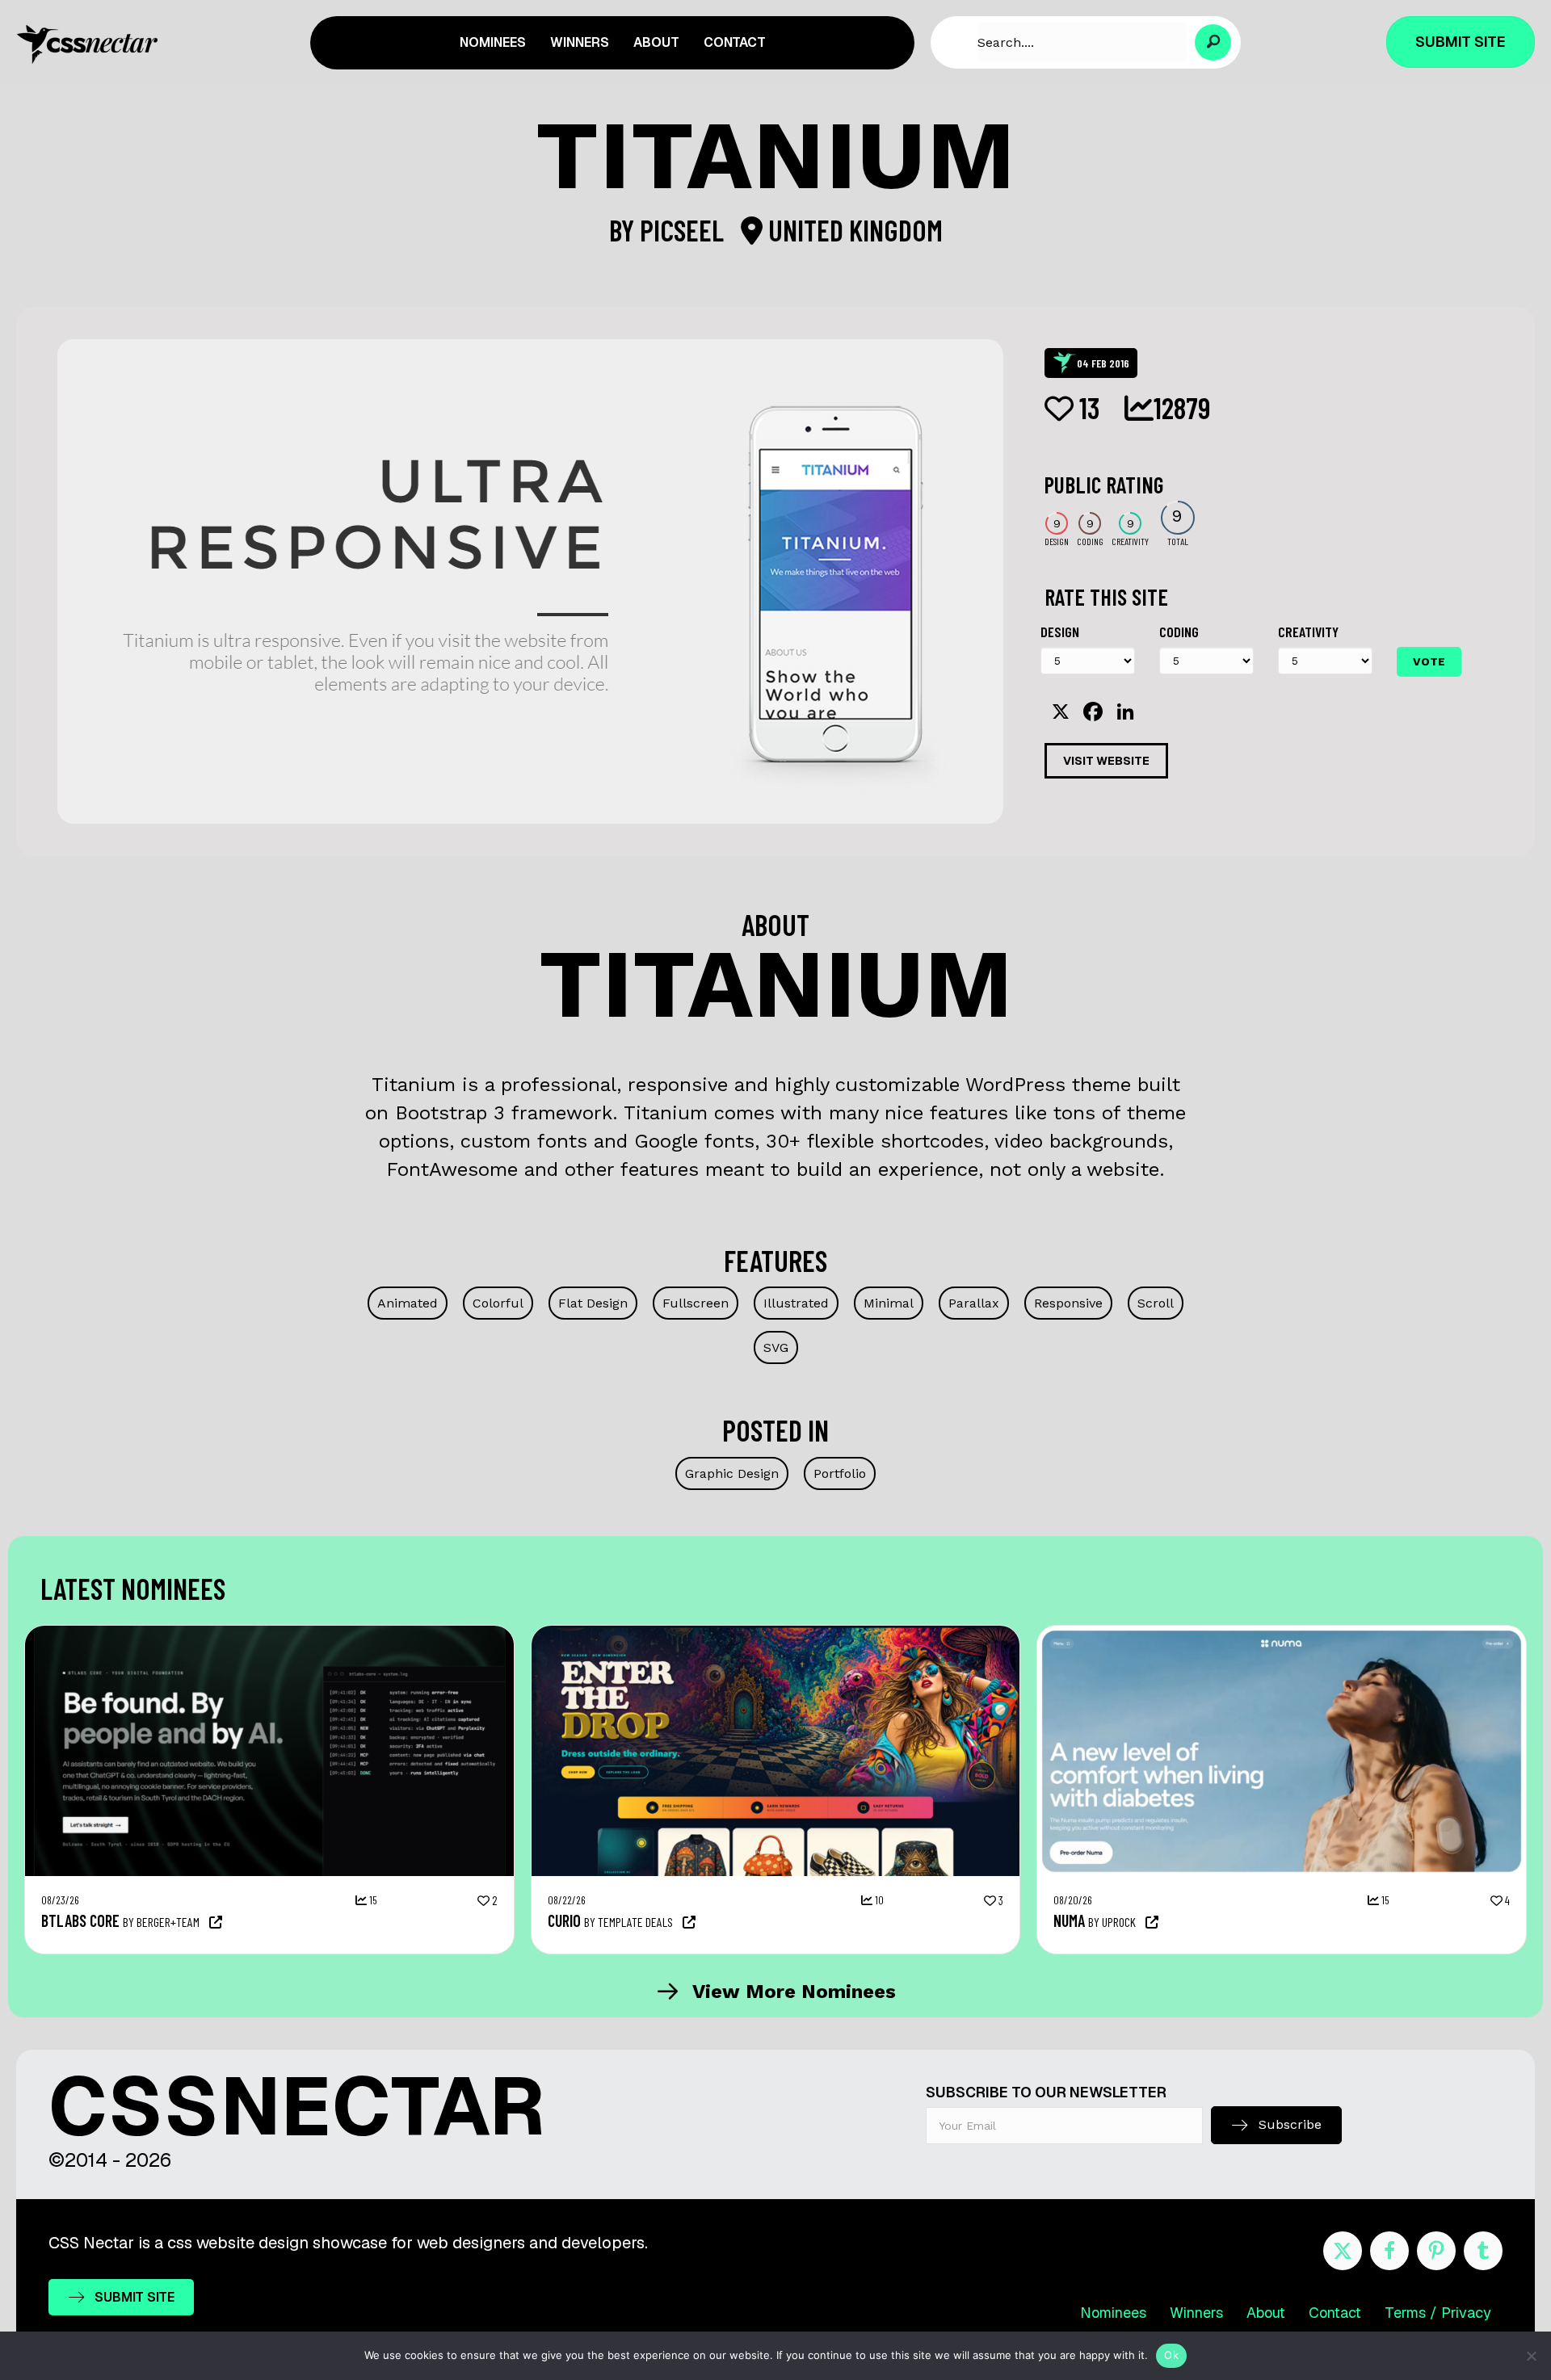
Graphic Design (732, 1473)
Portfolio (840, 1473)
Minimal (889, 1303)
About (1266, 2313)
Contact (1335, 2313)
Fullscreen (696, 1303)
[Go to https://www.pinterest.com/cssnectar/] (1436, 2251)
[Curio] (776, 1634)
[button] (1213, 42)
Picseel (685, 230)
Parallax (974, 1303)
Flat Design (593, 1303)
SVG (776, 1347)
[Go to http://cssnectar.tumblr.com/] (1483, 2251)
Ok (1171, 2355)
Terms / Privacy (1438, 2313)
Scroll (1156, 1303)
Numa (1069, 1920)
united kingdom (853, 230)
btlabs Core (80, 1920)
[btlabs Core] (269, 1634)
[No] (1531, 2356)
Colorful (498, 1303)
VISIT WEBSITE (1106, 761)
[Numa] (1282, 1634)
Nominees (1113, 2313)
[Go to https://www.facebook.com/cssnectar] (1389, 2251)
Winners (1196, 2313)
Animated (408, 1303)
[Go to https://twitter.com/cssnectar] (1343, 2251)
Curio (564, 1920)
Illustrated (796, 1303)
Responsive (1068, 1303)
